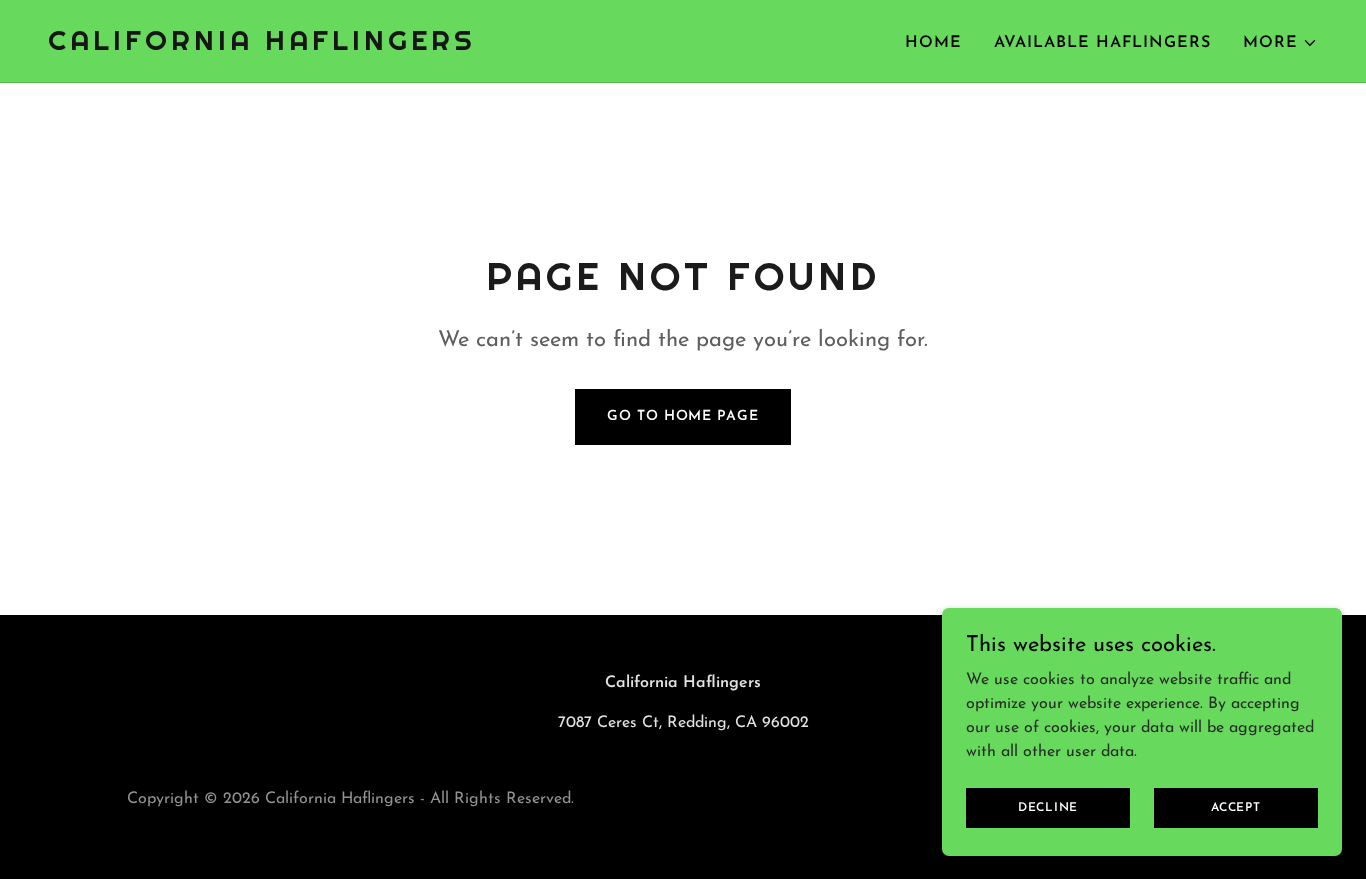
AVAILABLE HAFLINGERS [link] (1102, 43)
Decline (1048, 807)
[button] (1280, 43)
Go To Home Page (682, 416)
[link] (262, 46)
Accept (1236, 807)
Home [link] (933, 43)
